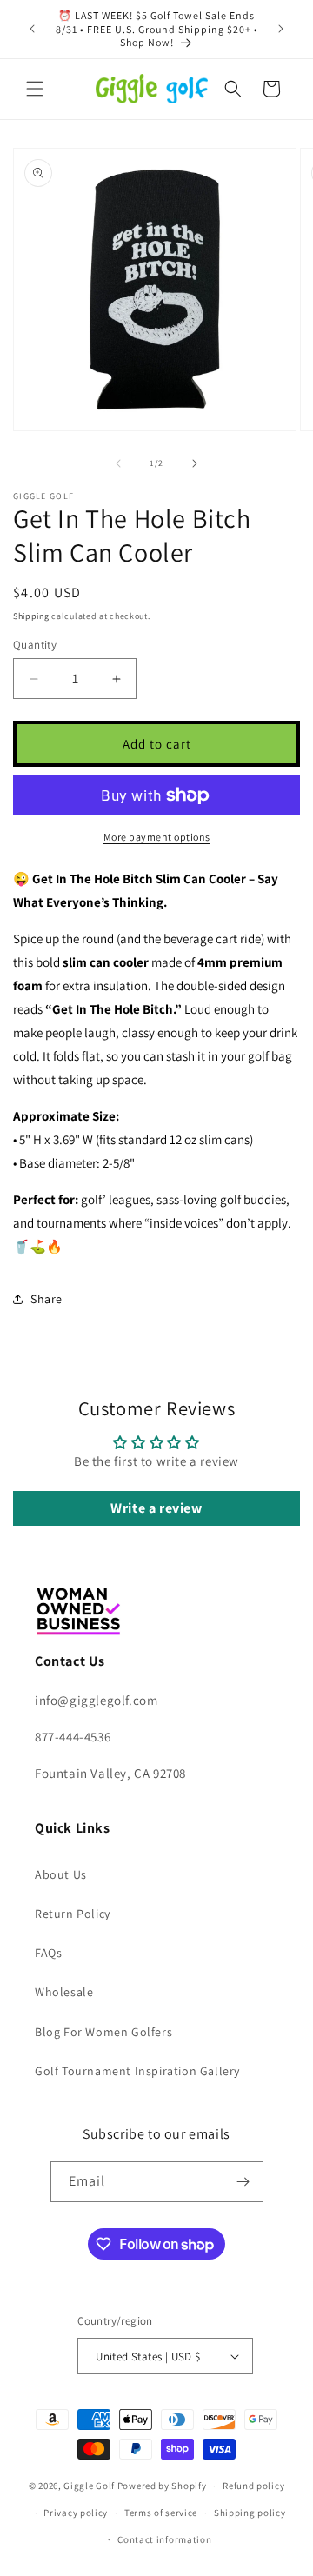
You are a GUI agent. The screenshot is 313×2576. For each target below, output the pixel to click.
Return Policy (73, 1914)
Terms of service (161, 2513)
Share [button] (47, 1299)
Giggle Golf (89, 2486)
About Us (61, 1874)
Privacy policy (76, 2513)
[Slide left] (118, 463)
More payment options (157, 837)
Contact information (164, 2539)
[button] (35, 89)
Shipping (31, 616)
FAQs (48, 1953)
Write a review (156, 1508)
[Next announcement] (281, 29)
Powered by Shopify (162, 2486)
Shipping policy (250, 2513)
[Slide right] (195, 463)
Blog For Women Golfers (103, 2032)
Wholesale (64, 1992)
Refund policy (253, 2486)
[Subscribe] (243, 2182)
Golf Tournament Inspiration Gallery (137, 2071)
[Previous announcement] (32, 29)
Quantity (35, 645)
